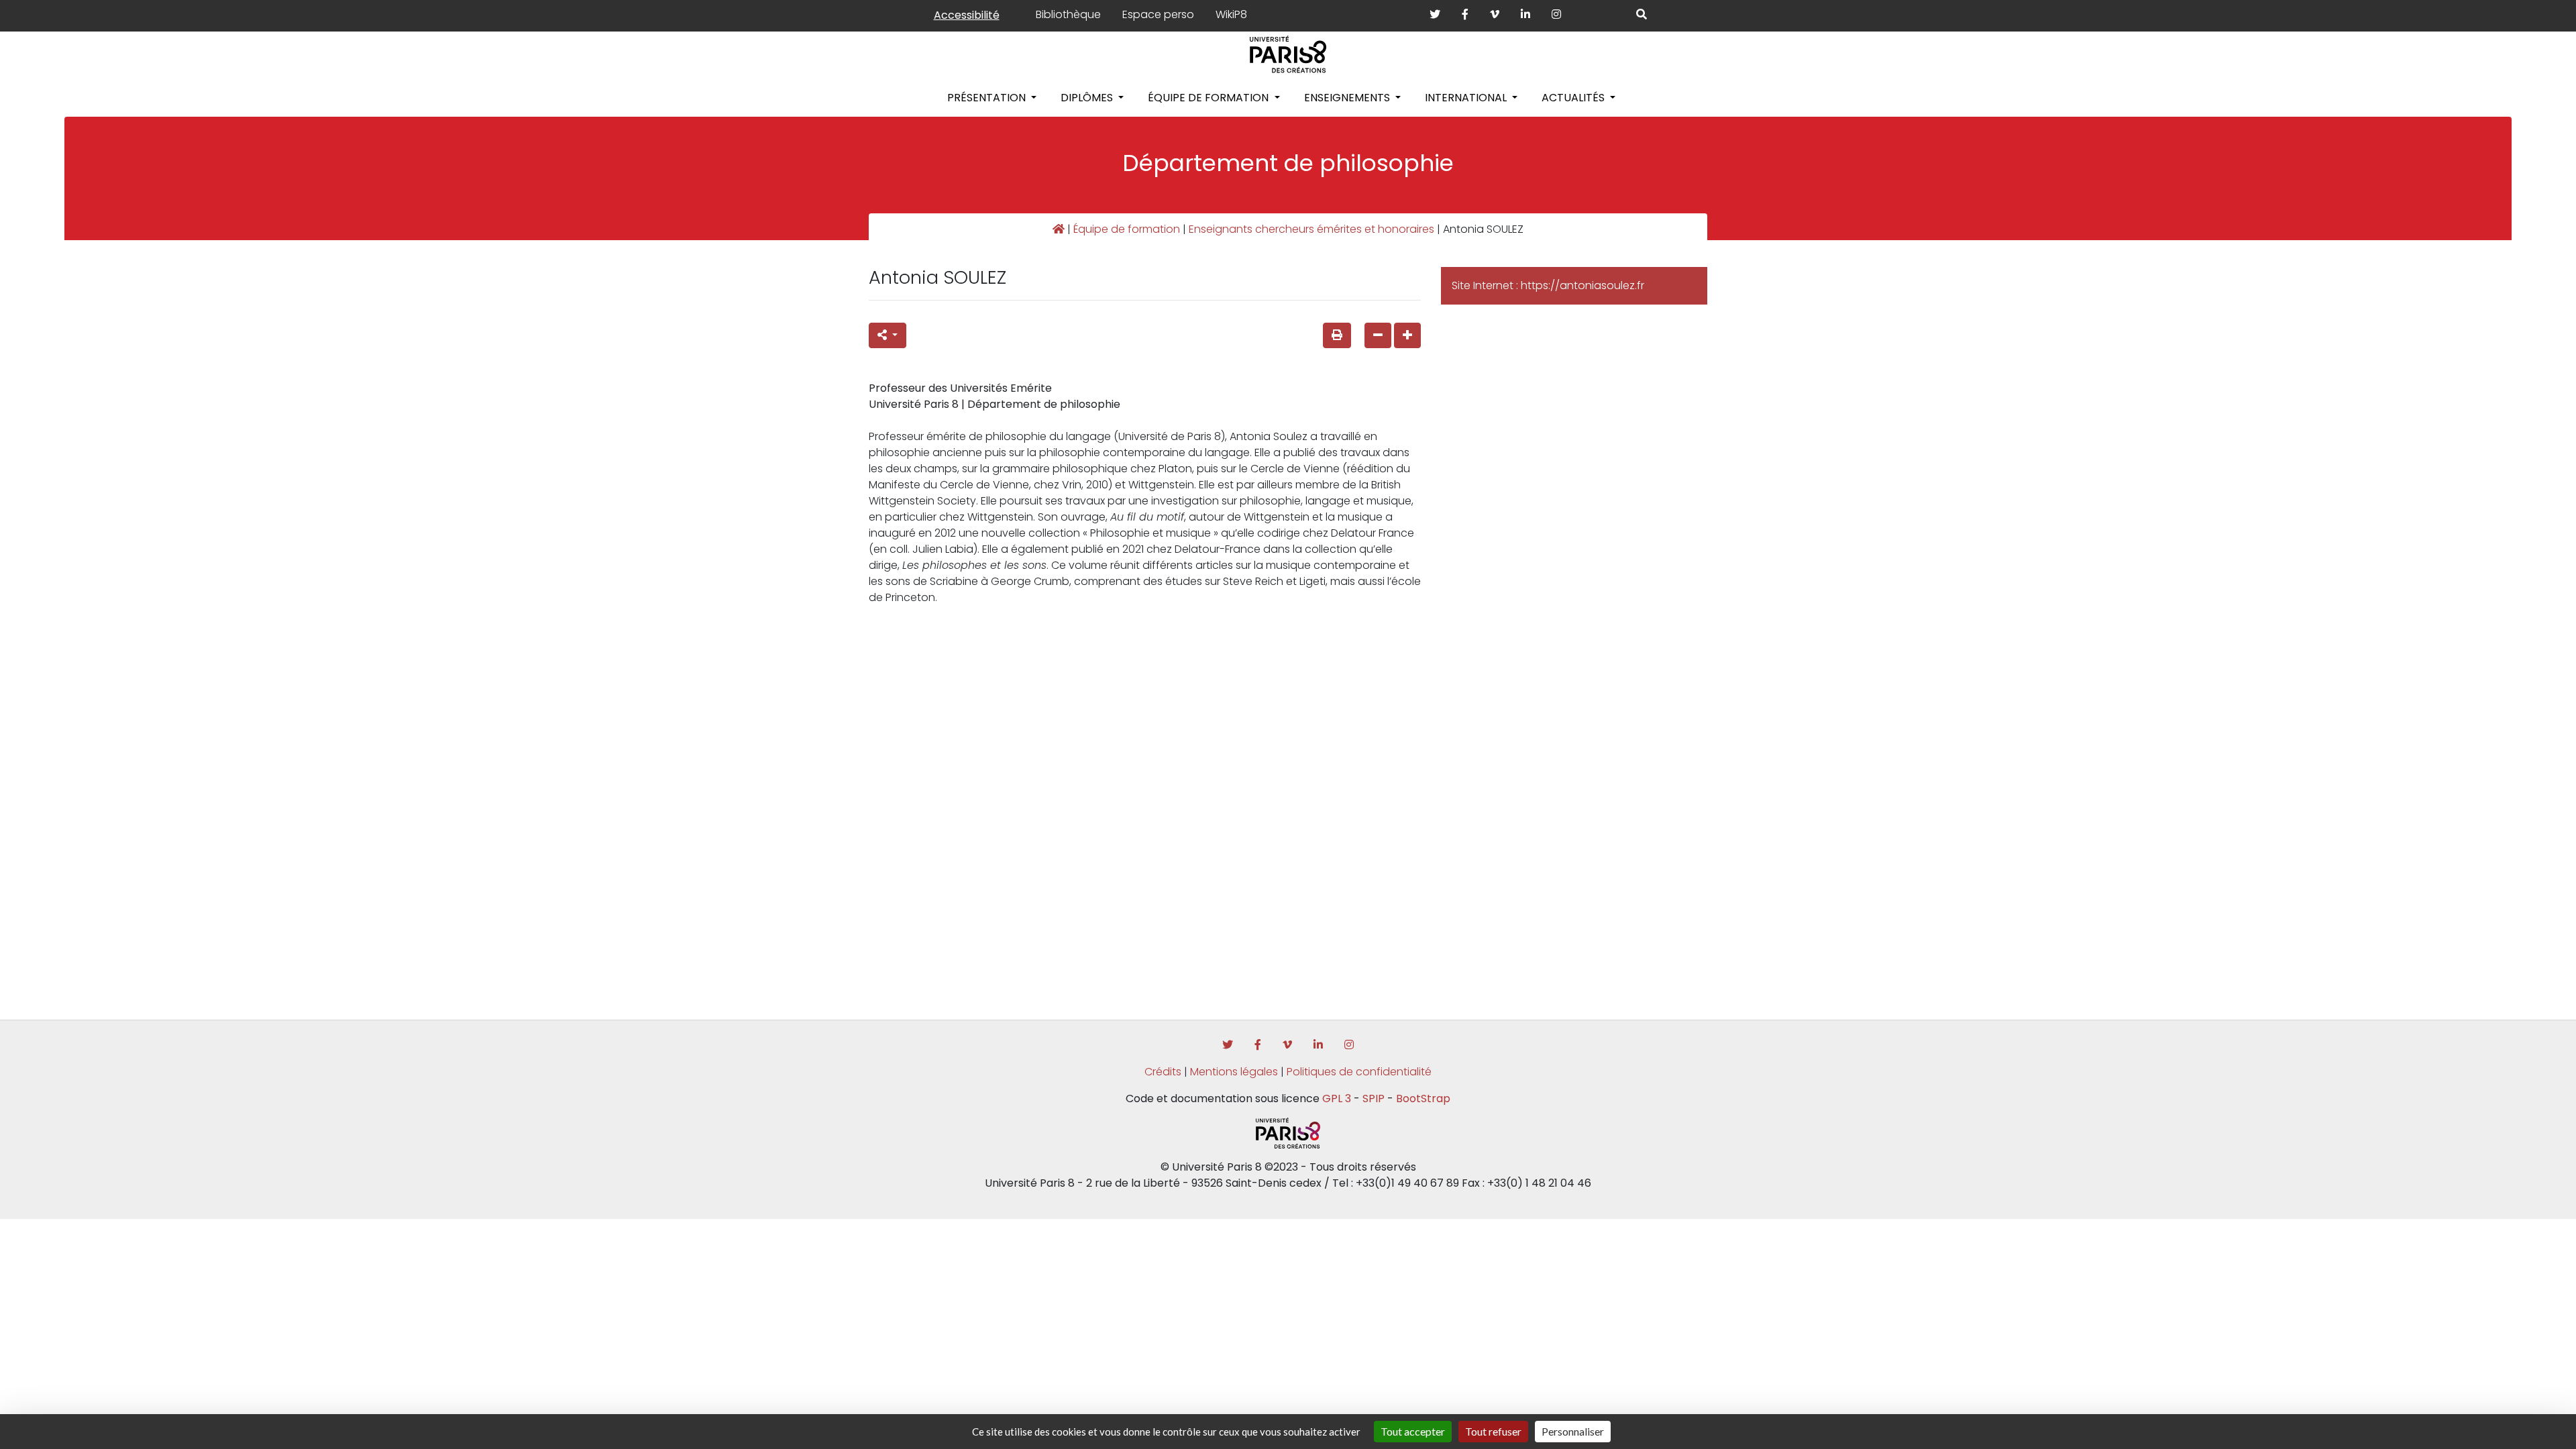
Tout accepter (1413, 1431)
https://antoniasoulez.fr (1582, 285)
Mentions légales (1234, 1072)
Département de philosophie (1288, 163)
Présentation (988, 98)
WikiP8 (1231, 14)
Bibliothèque (1068, 14)
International (1467, 98)
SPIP (1374, 1098)
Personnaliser (1573, 1431)
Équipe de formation (1210, 98)
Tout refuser (1493, 1431)
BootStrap (1423, 1098)
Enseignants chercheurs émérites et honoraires (1311, 229)
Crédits (1163, 1072)
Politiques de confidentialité (1359, 1072)
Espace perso (1158, 14)
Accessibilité (967, 15)
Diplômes (1088, 98)
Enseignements (1348, 98)
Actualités (1574, 98)
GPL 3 (1337, 1098)
